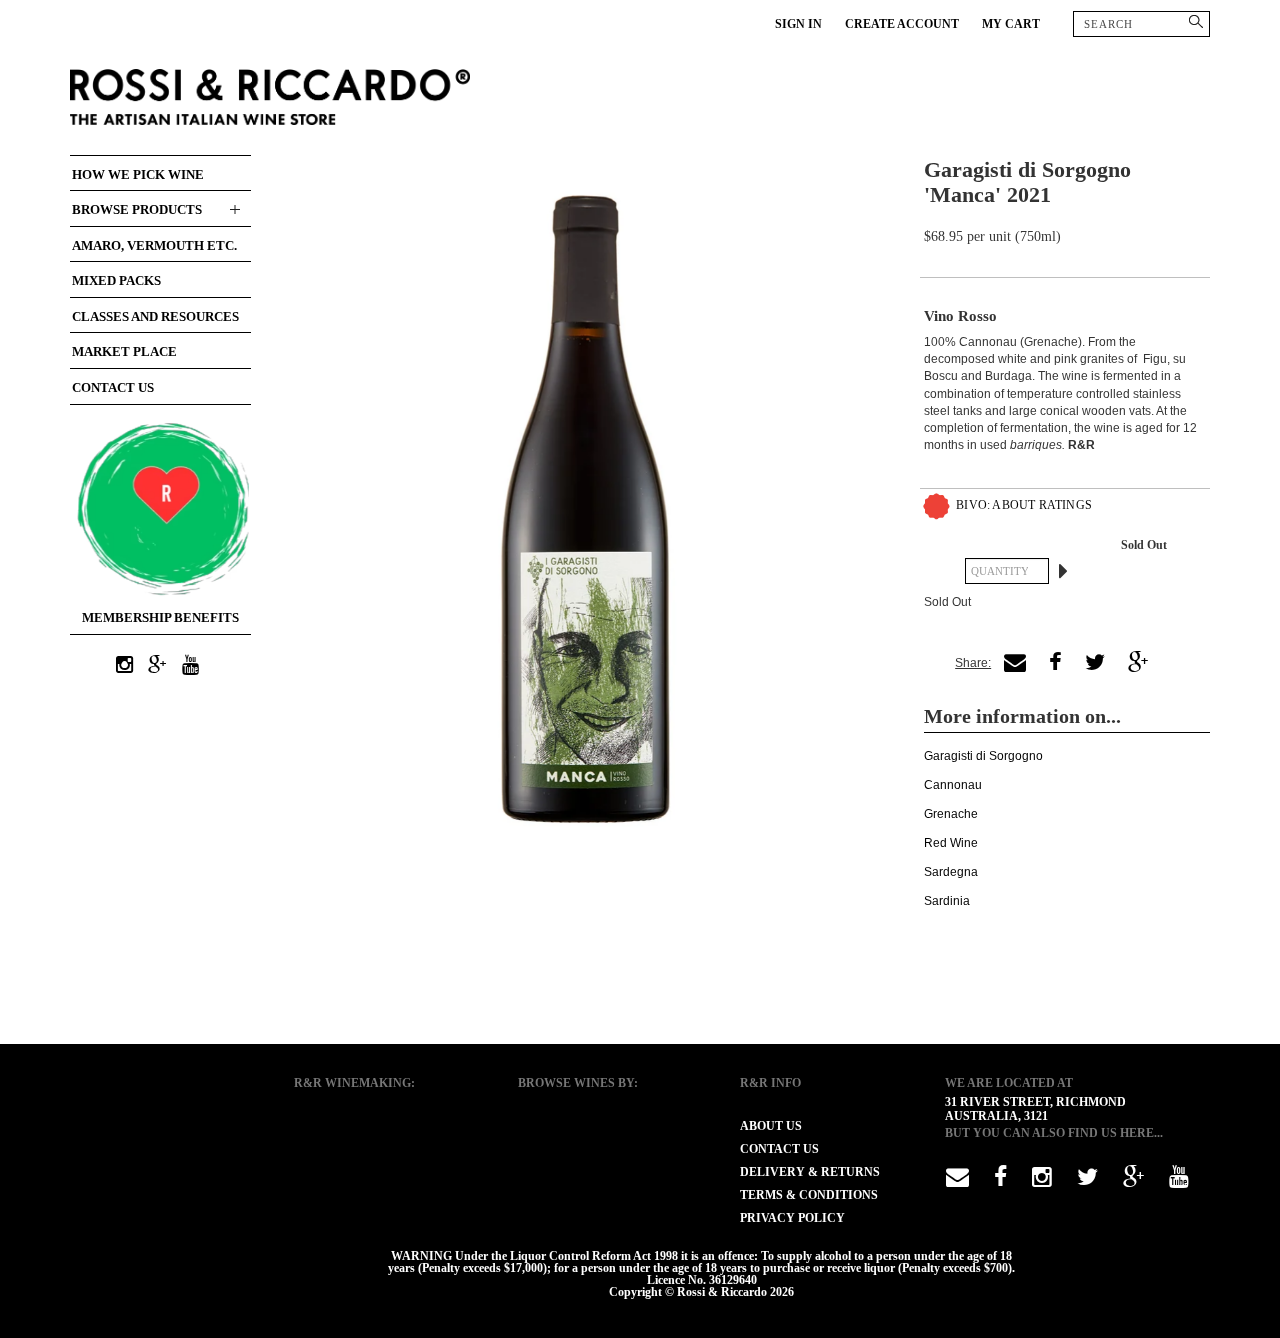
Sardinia (947, 901)
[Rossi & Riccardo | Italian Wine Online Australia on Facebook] (1000, 1181)
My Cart (1011, 24)
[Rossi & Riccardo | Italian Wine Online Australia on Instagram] (125, 666)
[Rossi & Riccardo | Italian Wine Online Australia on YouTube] (191, 666)
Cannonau (953, 785)
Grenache (951, 814)
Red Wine (951, 843)
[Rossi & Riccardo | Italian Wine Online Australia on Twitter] (1087, 1181)
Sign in (798, 24)
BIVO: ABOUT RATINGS (1024, 505)
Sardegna (951, 872)
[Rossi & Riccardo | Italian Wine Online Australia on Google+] (158, 666)
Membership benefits (160, 617)
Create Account (902, 24)
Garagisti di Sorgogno (983, 756)
